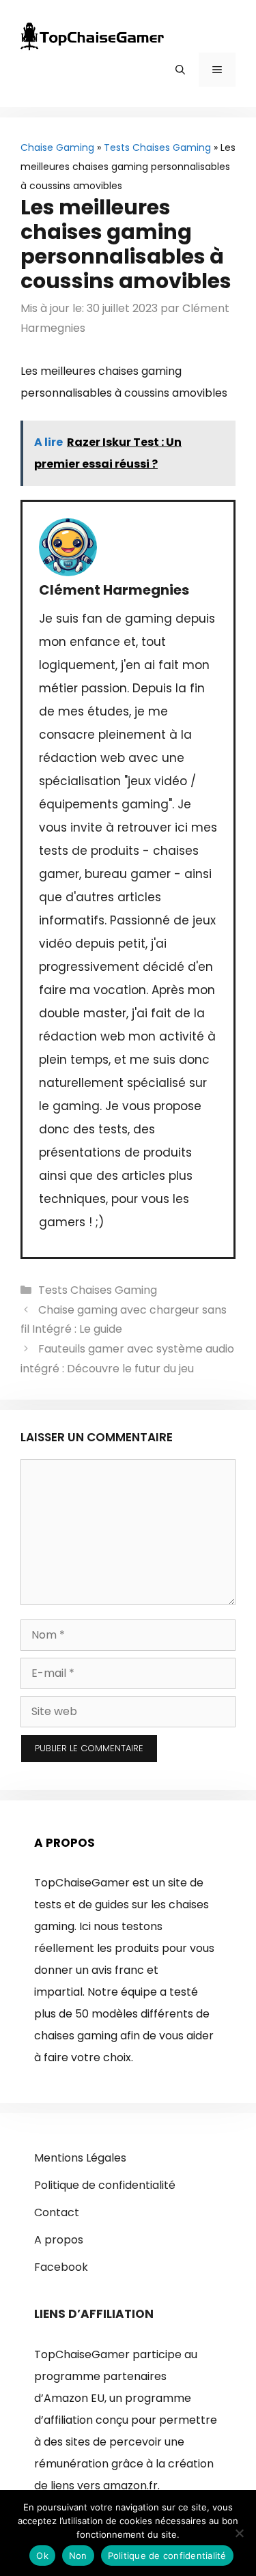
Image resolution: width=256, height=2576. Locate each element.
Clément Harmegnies (114, 590)
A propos (59, 2240)
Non (78, 2556)
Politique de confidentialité (105, 2185)
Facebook (61, 2267)
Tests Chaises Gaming (157, 147)
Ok (42, 2556)
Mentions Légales (80, 2158)
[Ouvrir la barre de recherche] (180, 70)
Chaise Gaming (57, 147)
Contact (57, 2212)
